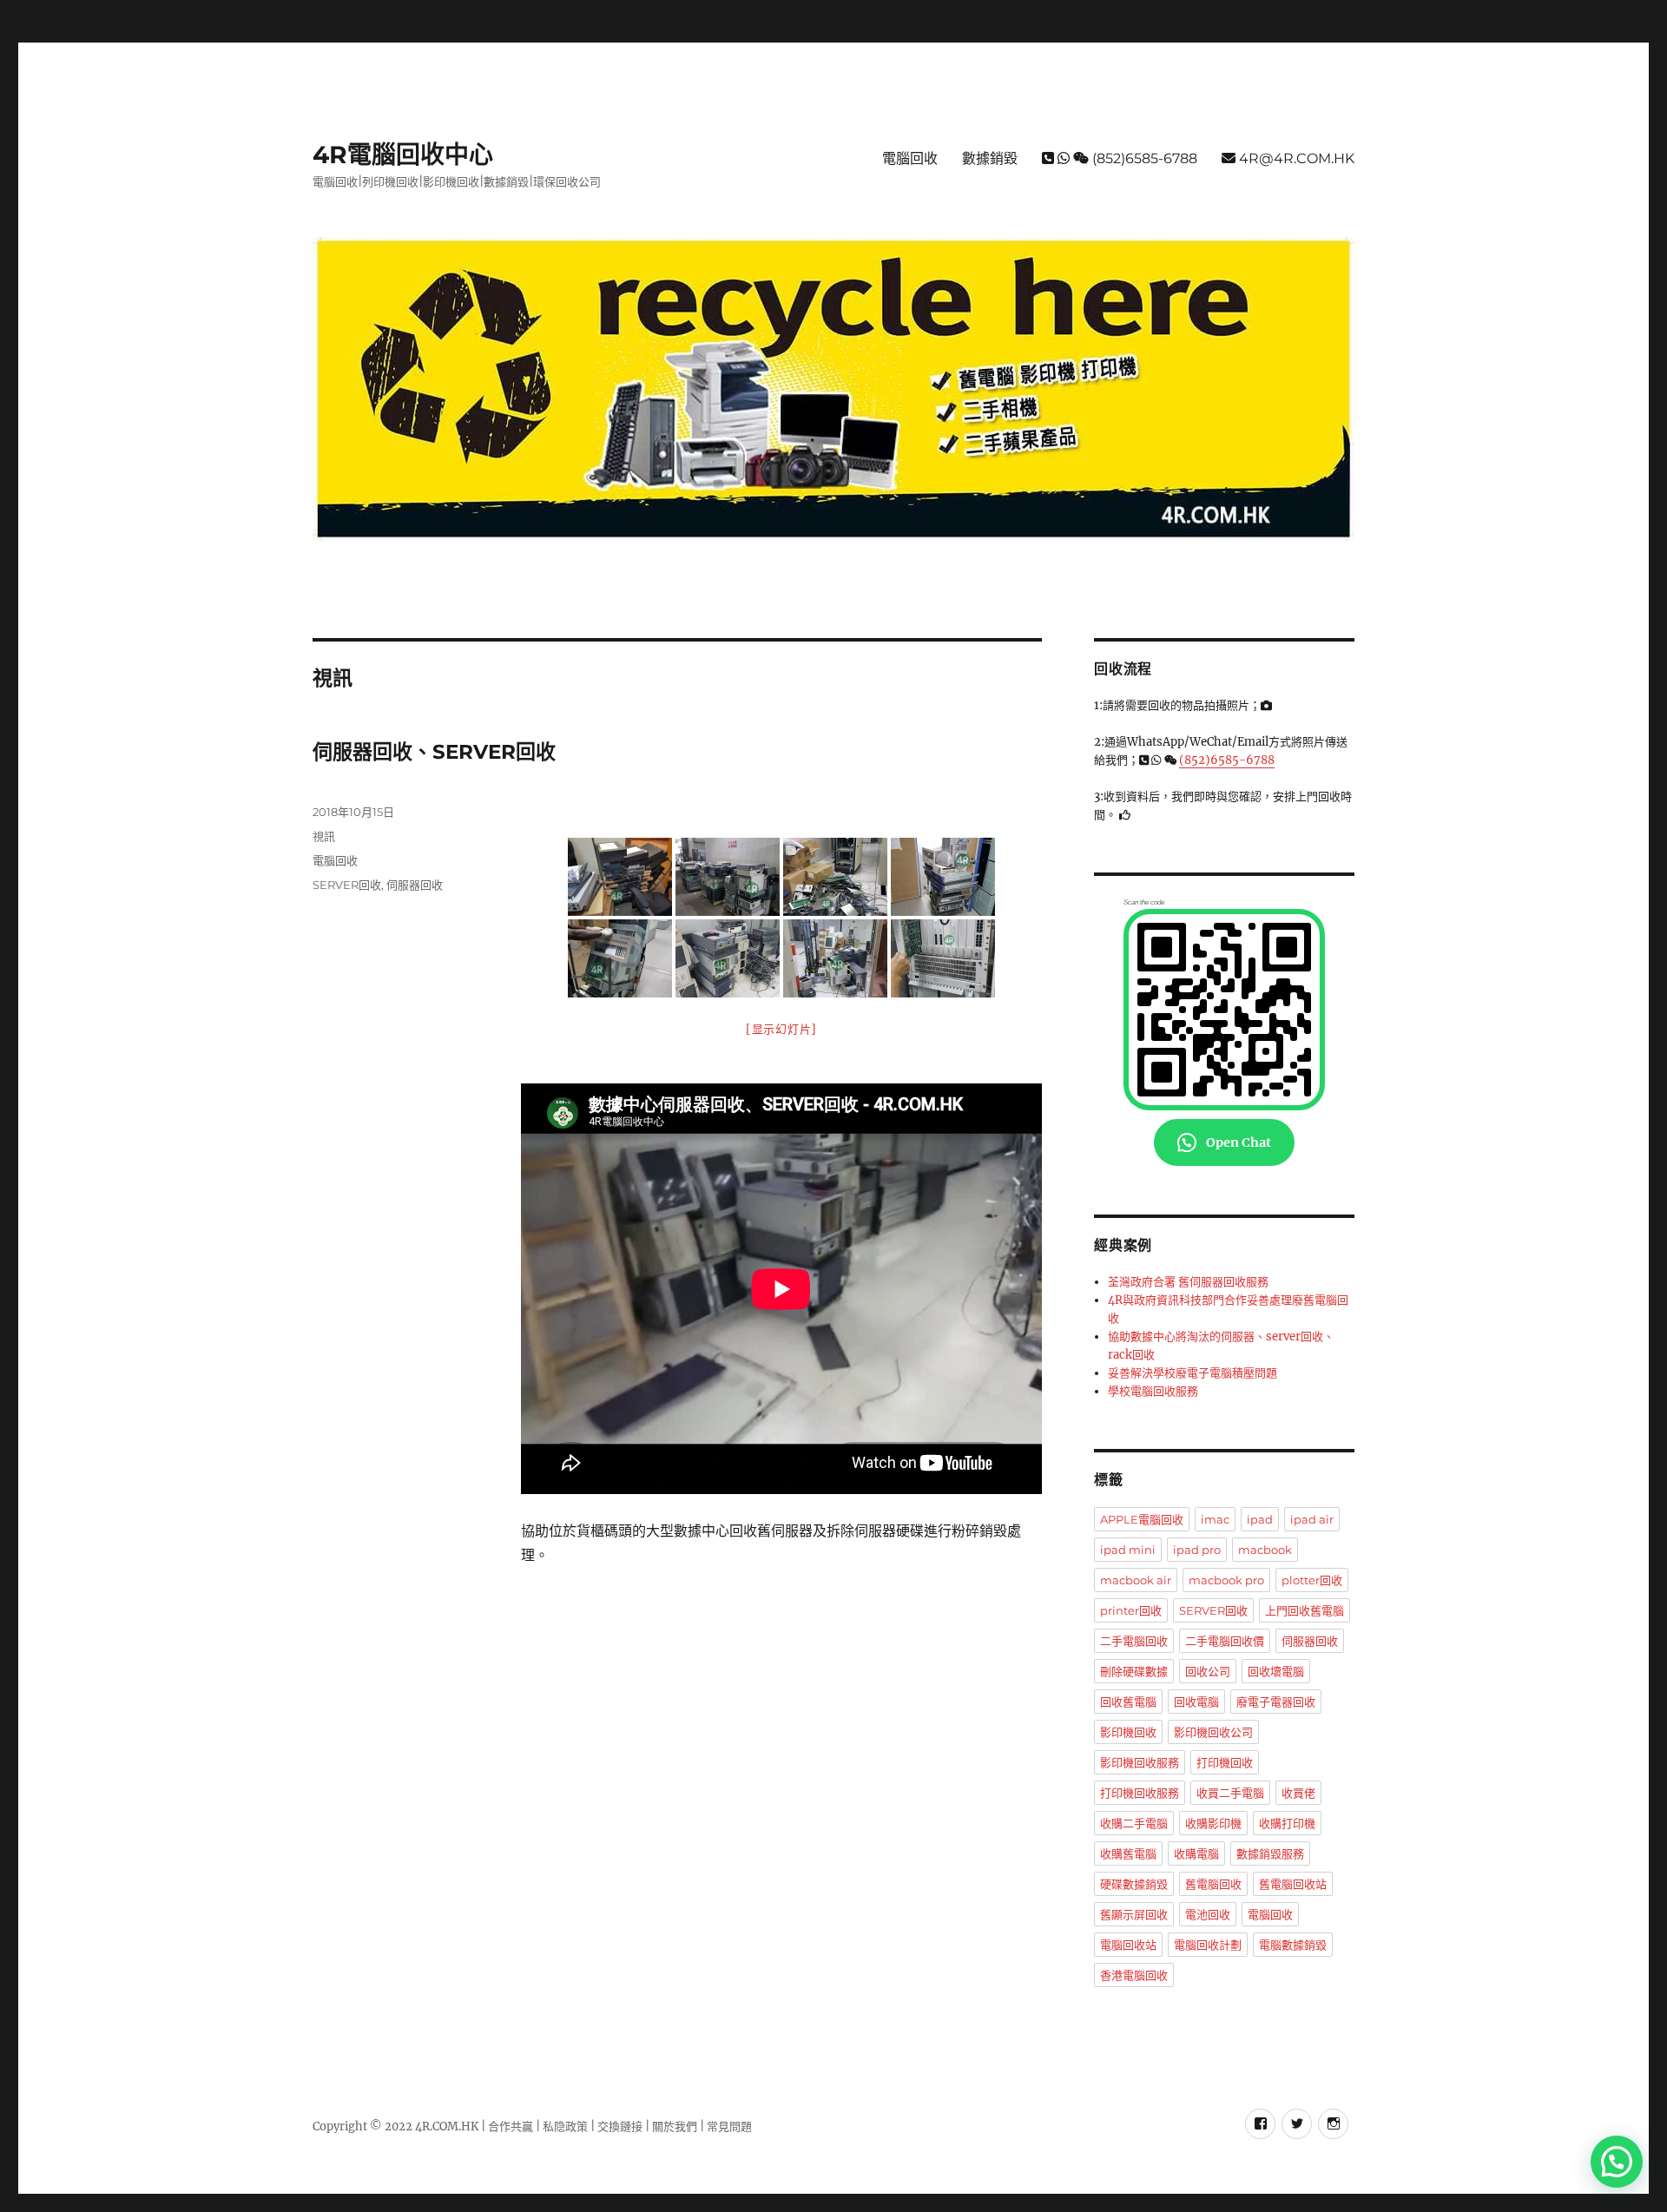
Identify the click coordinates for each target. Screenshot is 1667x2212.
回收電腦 (1196, 1702)
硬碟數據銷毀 (1134, 1884)
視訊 (324, 836)
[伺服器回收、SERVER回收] (620, 877)
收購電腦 (1196, 1853)
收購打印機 (1287, 1823)
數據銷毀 (990, 158)
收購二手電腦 (1134, 1823)
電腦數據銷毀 (1293, 1945)
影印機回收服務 (1140, 1762)
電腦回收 (910, 158)
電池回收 (1208, 1914)
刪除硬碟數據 (1134, 1671)
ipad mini (1128, 1550)
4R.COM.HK (448, 2126)
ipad (1260, 1519)
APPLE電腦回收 (1142, 1519)
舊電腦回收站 (1293, 1884)
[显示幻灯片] (781, 1029)
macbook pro (1226, 1580)
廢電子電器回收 (1276, 1702)
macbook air (1136, 1580)
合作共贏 (511, 2126)
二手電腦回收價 (1225, 1641)
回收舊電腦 (1128, 1702)
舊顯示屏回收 (1134, 1914)
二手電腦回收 (1134, 1641)
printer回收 (1131, 1610)
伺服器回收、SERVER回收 (434, 752)
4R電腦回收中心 (403, 155)
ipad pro (1197, 1550)
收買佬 (1298, 1793)
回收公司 (1208, 1671)
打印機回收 (1225, 1762)
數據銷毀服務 (1270, 1853)
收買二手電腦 (1230, 1793)
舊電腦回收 (1213, 1884)
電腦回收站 (1128, 1945)
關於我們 (675, 2126)
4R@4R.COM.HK (1295, 158)
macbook (1265, 1550)
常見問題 (728, 2126)
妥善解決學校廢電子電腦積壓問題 (1193, 1373)
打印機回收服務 (1140, 1793)
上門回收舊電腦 (1305, 1610)
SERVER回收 (347, 885)
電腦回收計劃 (1208, 1945)
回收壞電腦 (1276, 1671)
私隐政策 (565, 2126)
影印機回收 (1128, 1732)
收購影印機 (1213, 1823)
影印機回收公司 (1213, 1732)
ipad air (1312, 1519)
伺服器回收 (415, 885)
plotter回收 (1312, 1580)
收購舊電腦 (1128, 1853)
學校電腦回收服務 (1153, 1391)
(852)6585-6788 (1143, 158)
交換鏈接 (620, 2126)
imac (1215, 1519)
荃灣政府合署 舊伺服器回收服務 (1188, 1282)
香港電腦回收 (1134, 1975)
